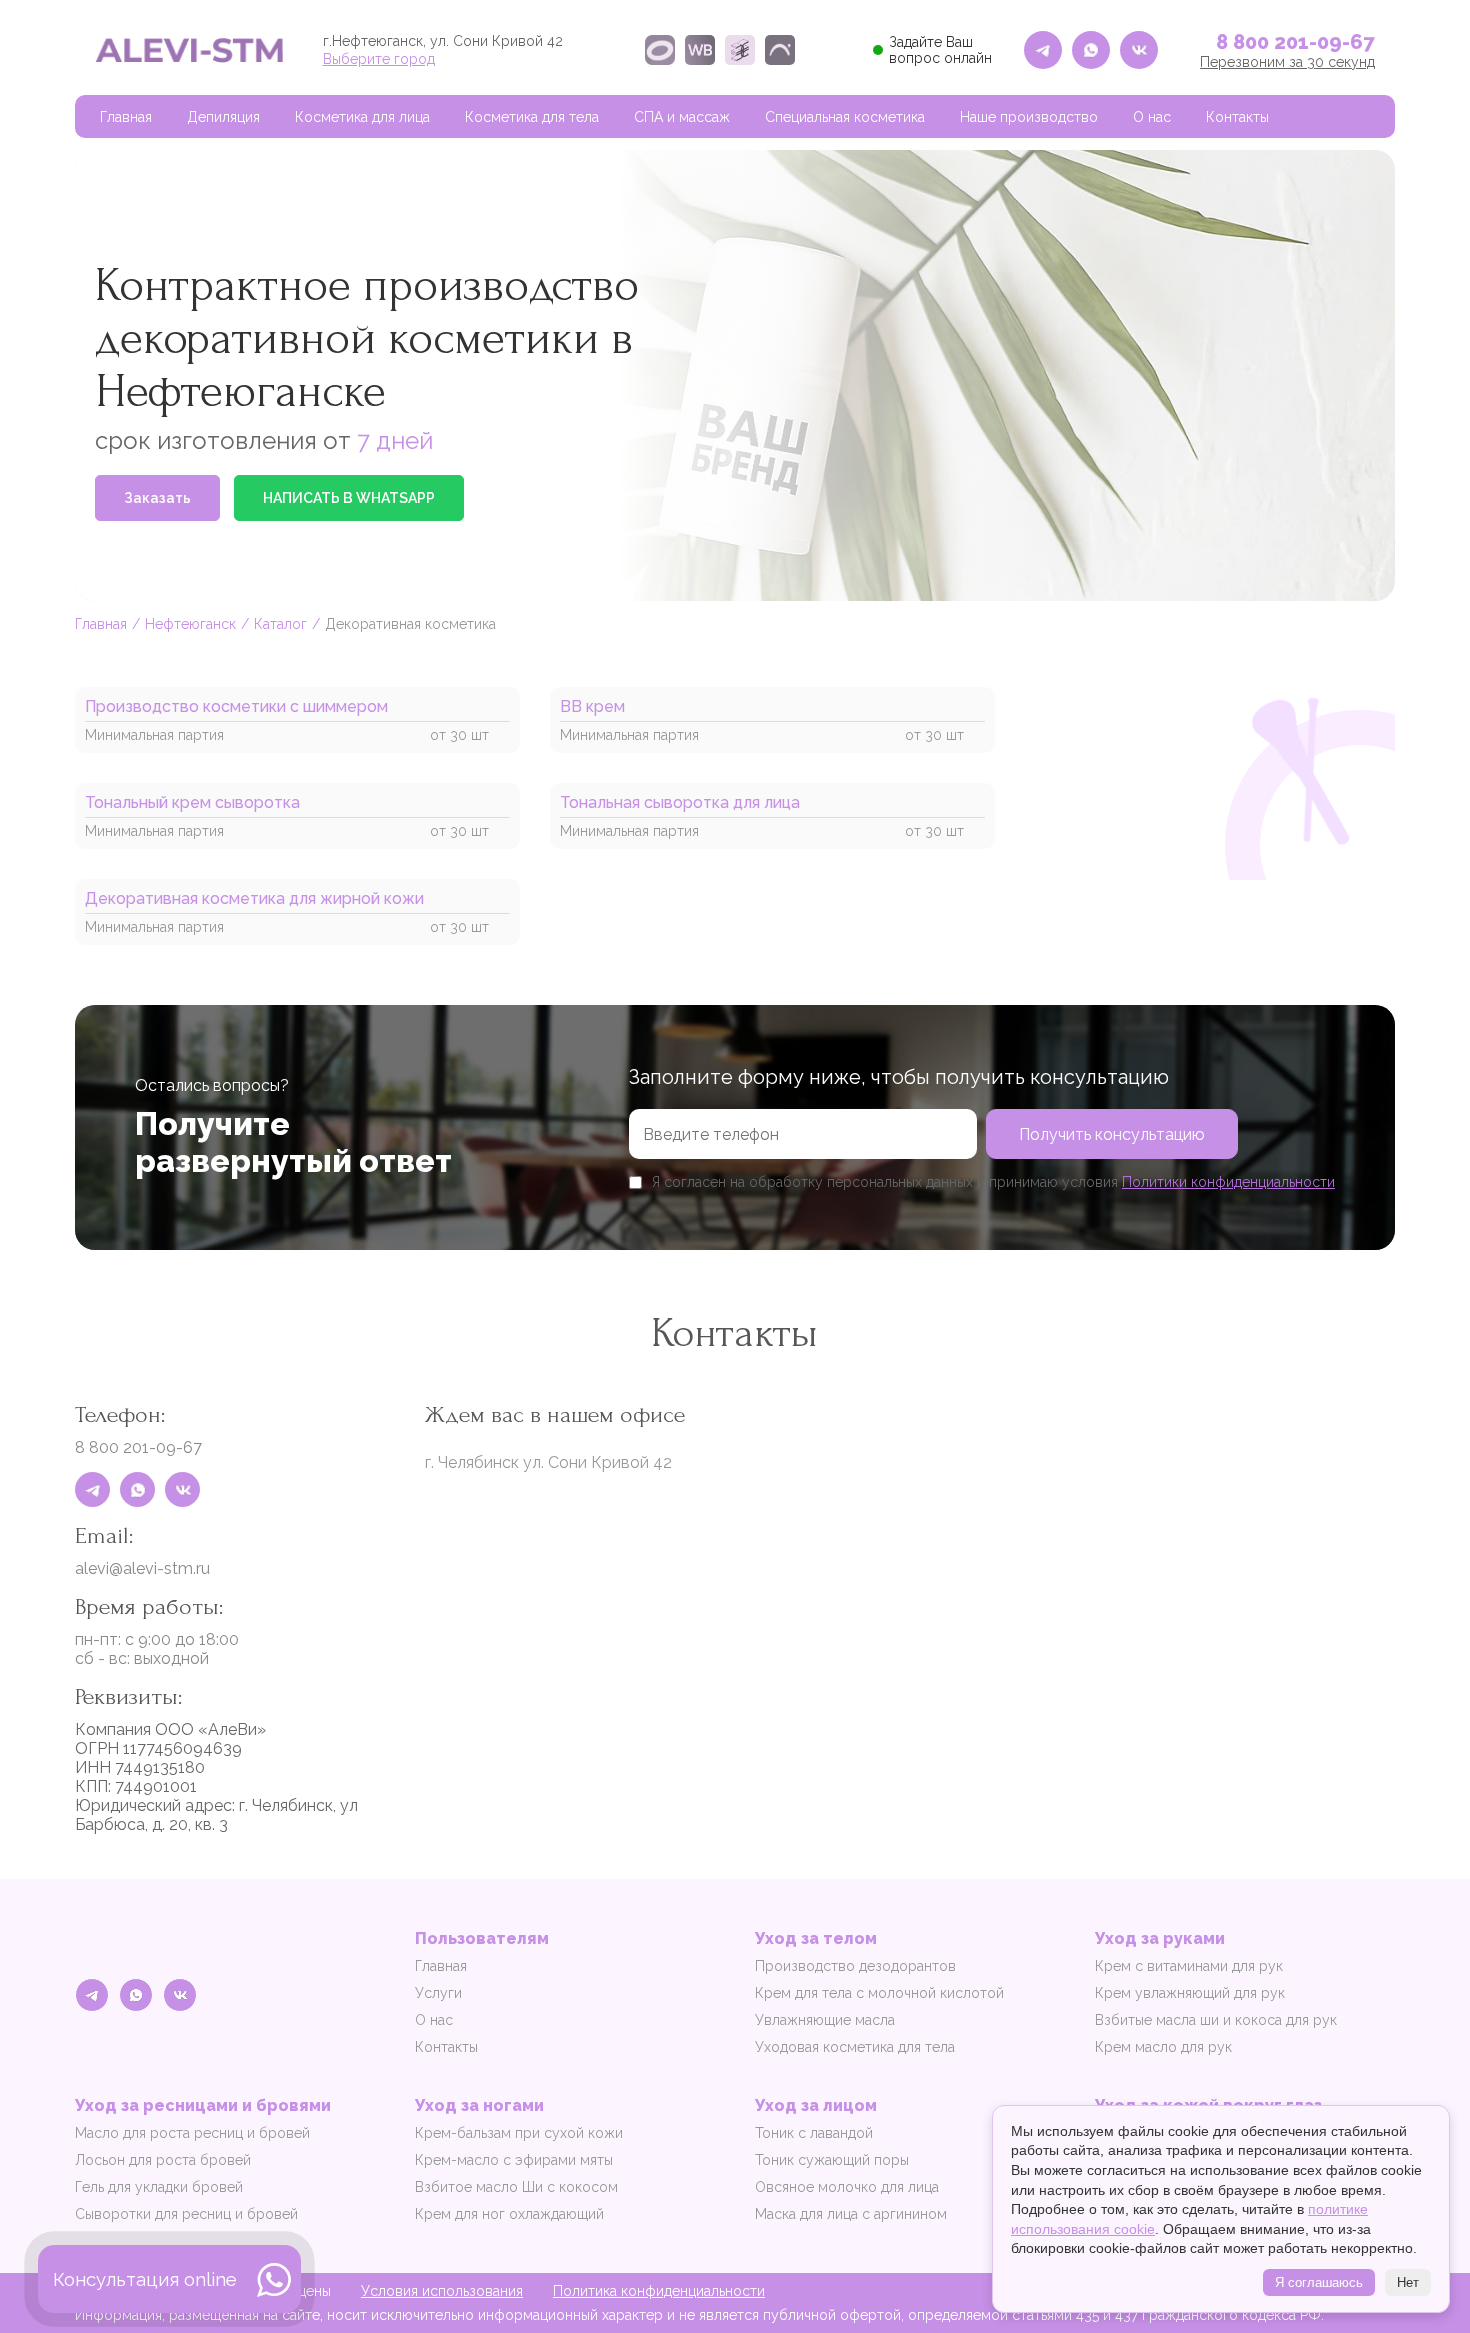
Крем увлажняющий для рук (1190, 1993)
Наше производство (1029, 117)
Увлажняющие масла (825, 2020)
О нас (1152, 117)
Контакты (1237, 117)
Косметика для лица (362, 117)
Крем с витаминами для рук (1189, 1966)
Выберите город (379, 59)
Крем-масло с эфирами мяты (514, 2160)
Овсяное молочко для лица (847, 2187)
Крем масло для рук (1163, 2047)
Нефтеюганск (190, 624)
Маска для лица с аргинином (851, 2214)
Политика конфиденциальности (659, 2291)
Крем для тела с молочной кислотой (879, 1993)
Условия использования (442, 2291)
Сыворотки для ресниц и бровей (186, 2214)
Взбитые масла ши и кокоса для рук (1216, 2020)
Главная (126, 117)
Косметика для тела (532, 117)
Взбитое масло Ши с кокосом (516, 2187)
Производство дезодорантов (855, 1966)
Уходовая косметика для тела (855, 2047)
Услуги (438, 1993)
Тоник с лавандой (814, 2133)
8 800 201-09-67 (1295, 42)
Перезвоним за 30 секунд (1287, 62)
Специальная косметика (845, 117)
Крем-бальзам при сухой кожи (519, 2133)
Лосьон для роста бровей (163, 2160)
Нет (1408, 2282)
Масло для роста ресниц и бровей (192, 2133)
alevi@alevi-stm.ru (142, 1568)
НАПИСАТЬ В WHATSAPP (349, 498)
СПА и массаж (682, 117)
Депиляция (223, 117)
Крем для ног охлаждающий (509, 2214)
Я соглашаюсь (1319, 2282)
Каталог (280, 624)
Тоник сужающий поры (832, 2160)
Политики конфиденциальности (1228, 1182)
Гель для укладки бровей (159, 2187)
